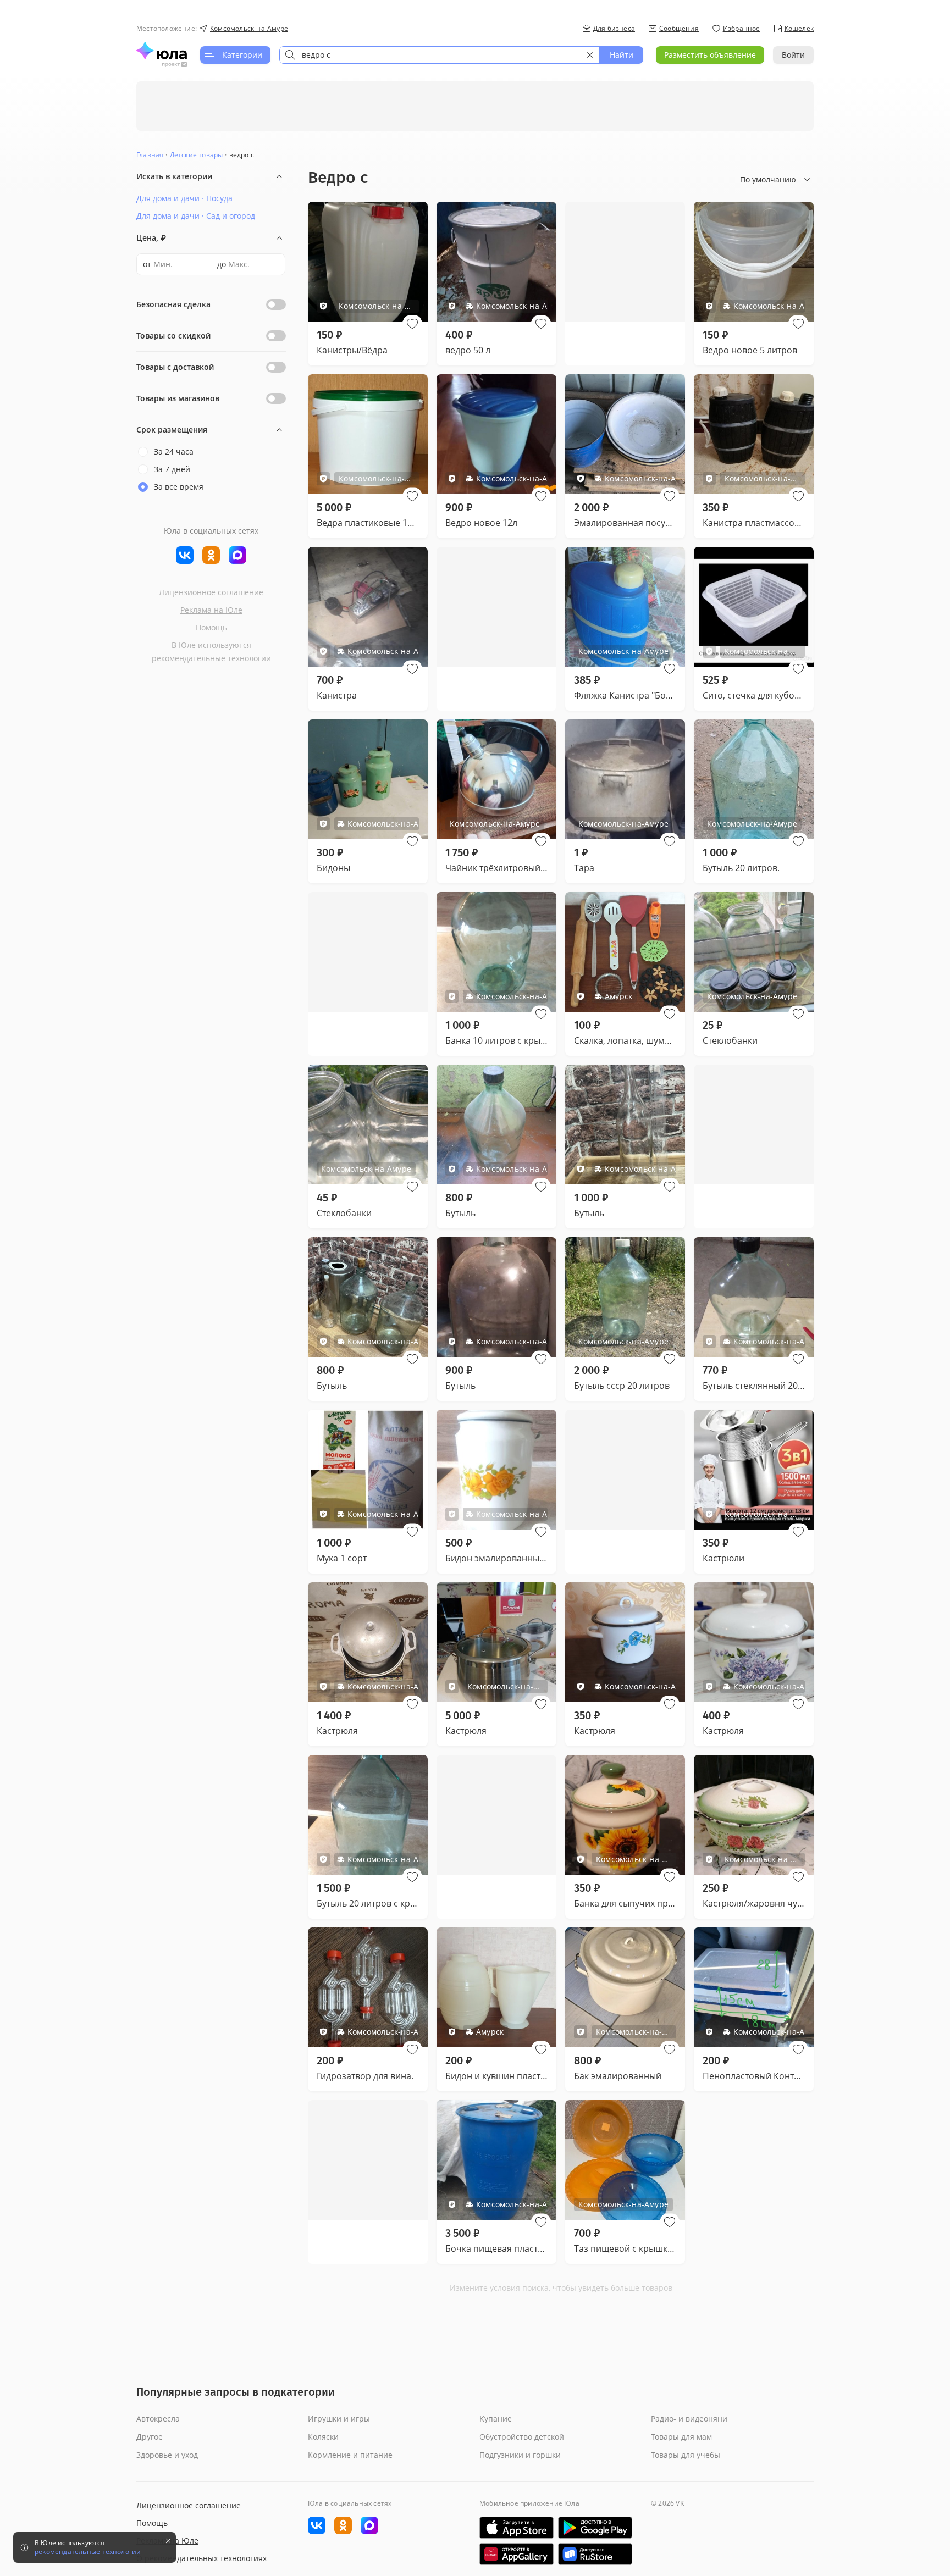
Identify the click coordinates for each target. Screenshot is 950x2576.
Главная (150, 155)
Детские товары (197, 155)
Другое (150, 2437)
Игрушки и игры (339, 2419)
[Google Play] (595, 2528)
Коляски (323, 2437)
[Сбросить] (590, 55)
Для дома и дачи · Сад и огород (196, 216)
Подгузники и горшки (520, 2455)
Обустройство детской (522, 2437)
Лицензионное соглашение (211, 592)
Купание (496, 2419)
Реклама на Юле (211, 610)
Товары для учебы (686, 2455)
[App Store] (517, 2528)
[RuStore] (595, 2554)
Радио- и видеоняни (689, 2419)
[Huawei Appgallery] (517, 2554)
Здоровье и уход (167, 2455)
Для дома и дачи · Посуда (184, 198)
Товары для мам (681, 2437)
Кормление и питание (350, 2455)
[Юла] (162, 51)
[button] (412, 324)
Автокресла (158, 2419)
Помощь (211, 627)
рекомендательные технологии (211, 658)
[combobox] (439, 55)
